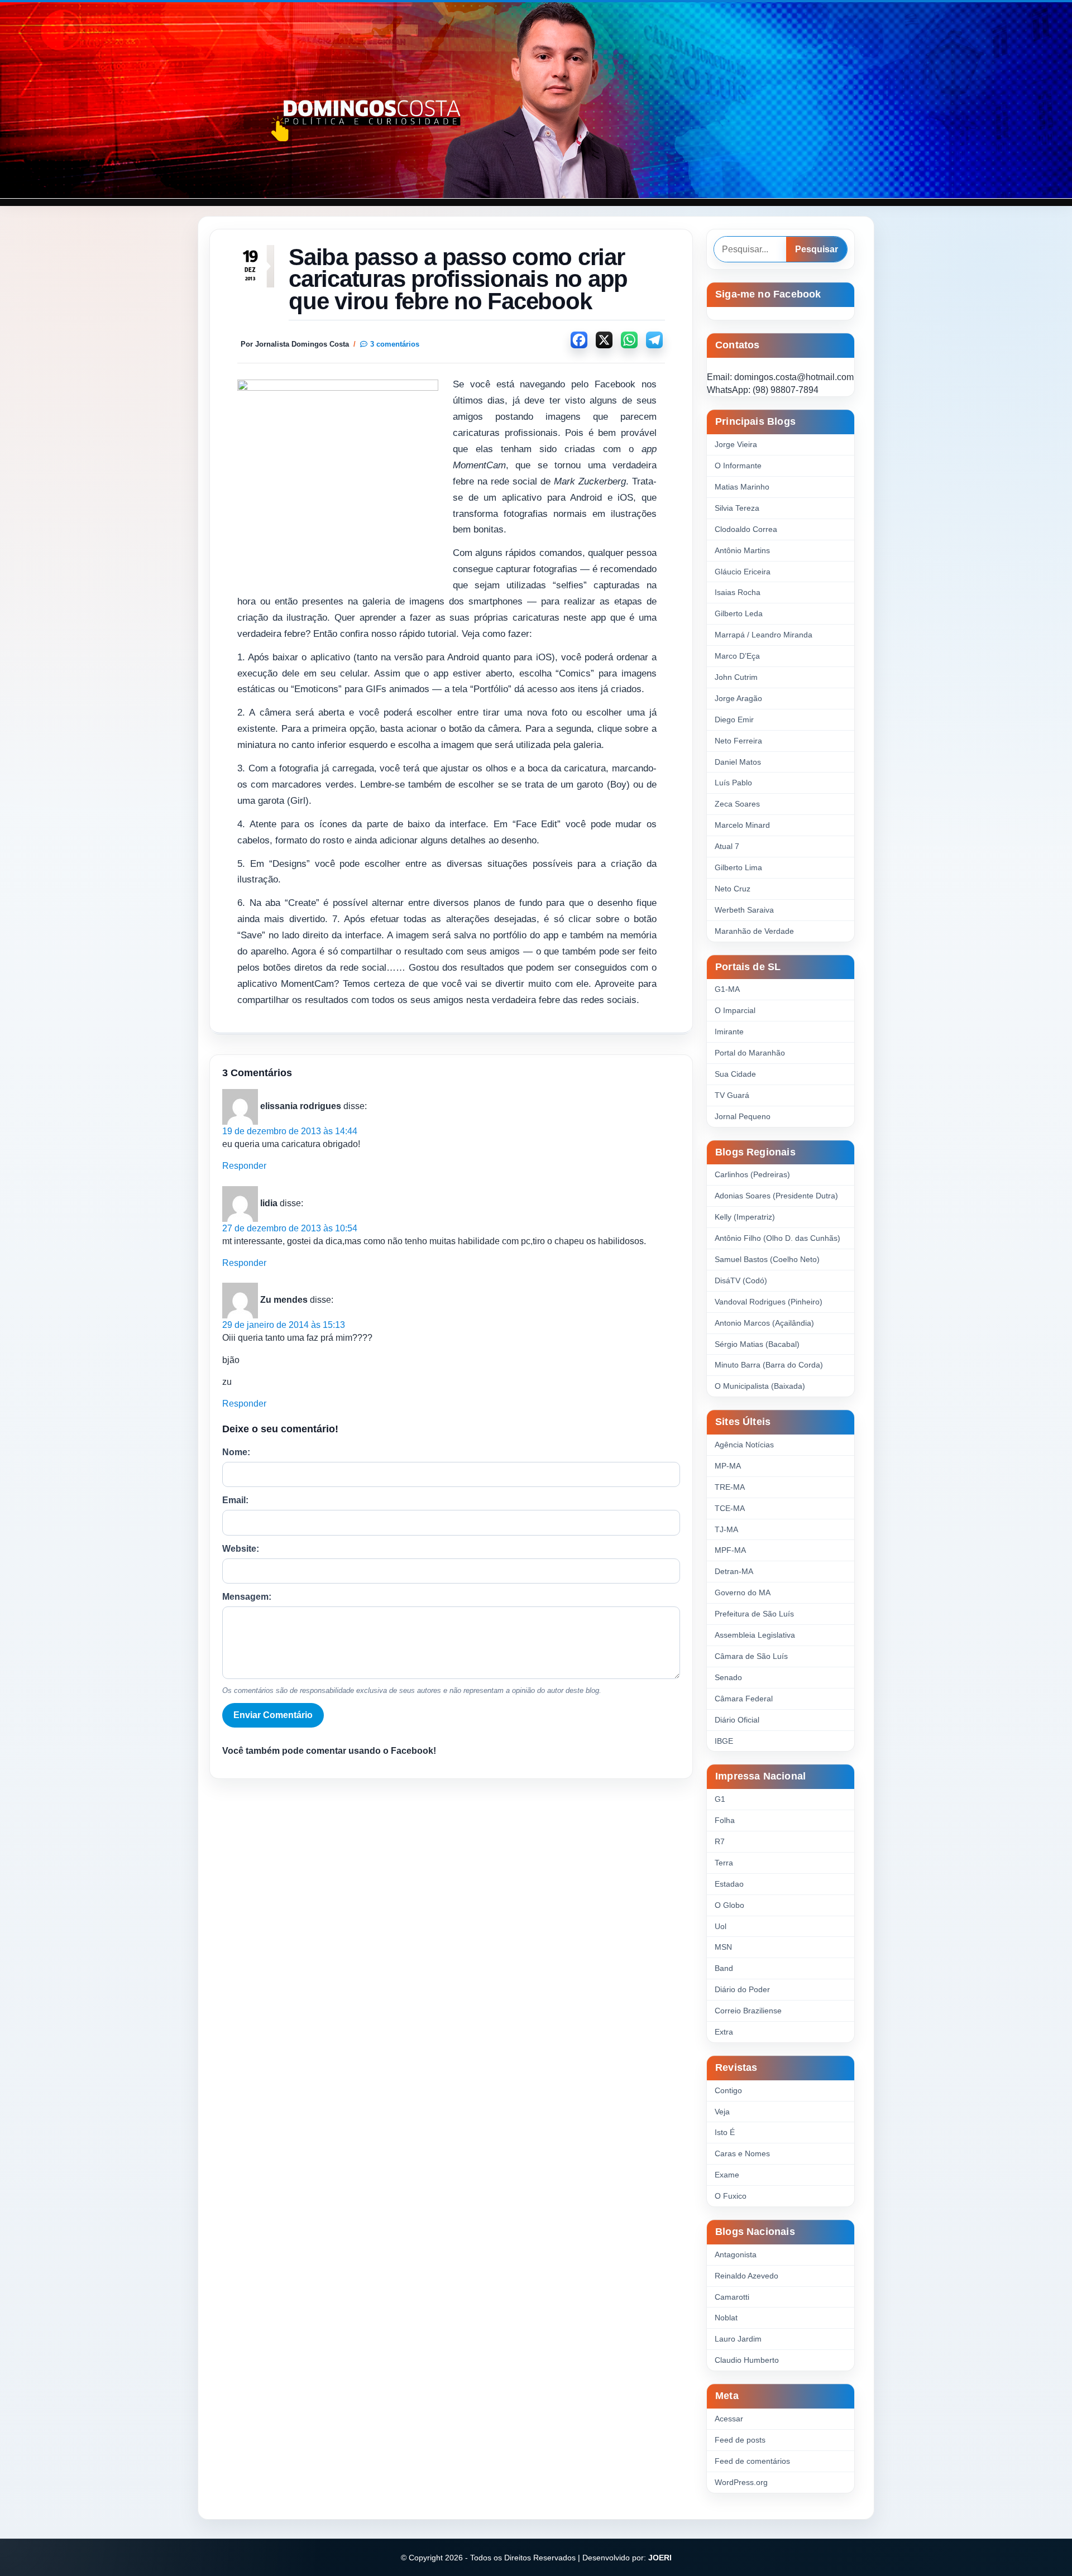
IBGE (724, 1741)
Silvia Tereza (737, 508)
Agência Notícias (744, 1445)
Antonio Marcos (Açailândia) (764, 1323)
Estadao (729, 1884)
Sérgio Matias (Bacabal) (757, 1344)
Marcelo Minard (742, 825)
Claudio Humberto (747, 2360)
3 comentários (395, 344)
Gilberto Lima (738, 867)
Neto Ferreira (738, 741)
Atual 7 (727, 846)
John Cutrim (736, 677)
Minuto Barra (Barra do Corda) (769, 1365)
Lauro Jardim (738, 2339)
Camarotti (732, 2297)
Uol (721, 1926)
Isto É (725, 2132)
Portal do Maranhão (750, 1053)
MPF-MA (730, 1550)
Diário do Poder (742, 1989)
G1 (720, 1799)
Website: (241, 1549)
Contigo (728, 2090)
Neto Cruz (733, 889)
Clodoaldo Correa (746, 529)
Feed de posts (740, 2440)
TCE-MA (730, 1508)
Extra (724, 2032)
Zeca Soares (737, 804)
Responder (244, 1166)
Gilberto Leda (739, 613)
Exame (727, 2175)
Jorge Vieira (736, 444)
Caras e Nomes (742, 2153)
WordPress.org (741, 2482)
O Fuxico (731, 2196)
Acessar (729, 2419)
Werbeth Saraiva (744, 910)
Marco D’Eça (737, 656)
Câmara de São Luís (751, 1656)
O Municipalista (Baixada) (760, 1386)
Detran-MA (734, 1571)
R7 (720, 1841)
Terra (724, 1863)
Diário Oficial (737, 1720)
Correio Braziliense (748, 2011)
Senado (728, 1677)
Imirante (729, 1032)
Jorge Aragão (738, 698)
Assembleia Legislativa (755, 1635)
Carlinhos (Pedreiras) (752, 1174)
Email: (235, 1500)
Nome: (236, 1452)
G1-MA (727, 989)
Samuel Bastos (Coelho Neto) (767, 1259)
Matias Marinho (742, 487)
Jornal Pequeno (743, 1116)
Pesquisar (817, 249)
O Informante (738, 466)
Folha (725, 1820)
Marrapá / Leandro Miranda (764, 635)
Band (724, 1968)
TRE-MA (730, 1487)
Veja (722, 2112)
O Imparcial (735, 1010)
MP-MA (728, 1466)
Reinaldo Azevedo (746, 2276)
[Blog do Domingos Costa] (536, 100)
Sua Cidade (735, 1074)
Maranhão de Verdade (754, 931)
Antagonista (736, 2254)
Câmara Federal (744, 1699)
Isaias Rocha (738, 592)
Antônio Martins (742, 550)
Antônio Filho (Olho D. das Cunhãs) (777, 1238)
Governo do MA (743, 1592)
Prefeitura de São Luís (754, 1614)
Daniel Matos (738, 762)
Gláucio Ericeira (743, 572)
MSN (723, 1947)
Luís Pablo (733, 783)
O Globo (729, 1905)
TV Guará (732, 1095)
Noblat (726, 2318)
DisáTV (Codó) (741, 1280)
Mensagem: (247, 1597)
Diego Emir (734, 719)
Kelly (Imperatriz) (745, 1217)
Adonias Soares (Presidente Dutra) (776, 1196)
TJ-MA (726, 1529)
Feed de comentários (752, 2461)
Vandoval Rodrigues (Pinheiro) (769, 1302)
